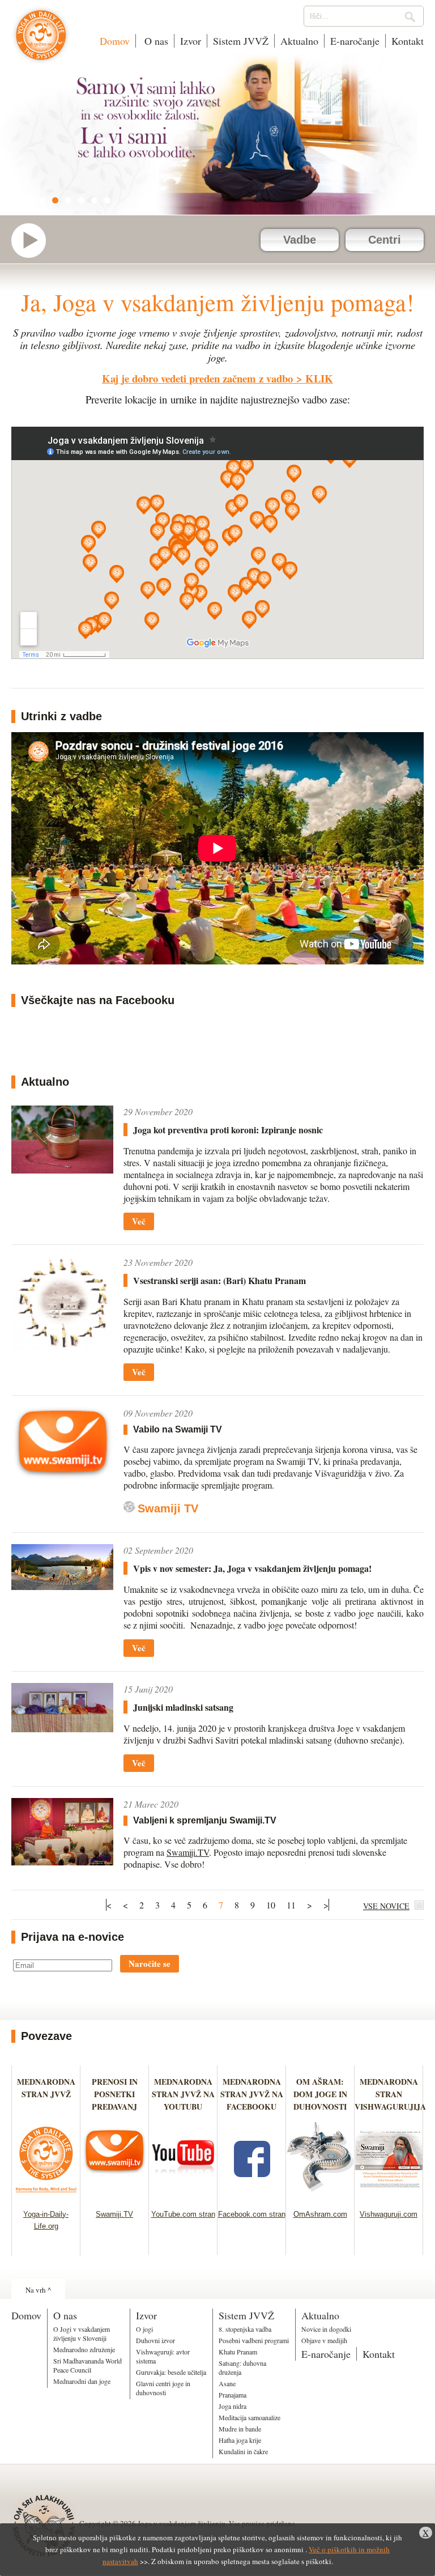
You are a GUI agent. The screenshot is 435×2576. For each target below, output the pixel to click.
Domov (115, 41)
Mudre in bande (240, 2429)
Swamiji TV (168, 1508)
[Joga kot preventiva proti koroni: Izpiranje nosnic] (62, 1140)
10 (271, 1905)
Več (139, 1221)
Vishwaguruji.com (389, 2214)
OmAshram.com (320, 2214)
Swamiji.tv (34, 241)
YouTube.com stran (183, 2214)
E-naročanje (355, 41)
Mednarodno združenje (84, 2349)
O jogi (144, 2329)
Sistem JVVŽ (241, 41)
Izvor (191, 41)
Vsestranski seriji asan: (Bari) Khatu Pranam (219, 1280)
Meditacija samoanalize (250, 2417)
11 (291, 1905)
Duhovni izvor (155, 2340)
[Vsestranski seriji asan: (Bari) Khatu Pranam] (62, 1303)
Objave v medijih (324, 2340)
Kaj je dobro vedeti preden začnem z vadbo (197, 378)
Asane (227, 2383)
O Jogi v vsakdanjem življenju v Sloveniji (82, 2333)
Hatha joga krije (240, 2440)
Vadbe (300, 240)
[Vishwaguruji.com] (389, 2195)
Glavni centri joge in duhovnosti (163, 2388)
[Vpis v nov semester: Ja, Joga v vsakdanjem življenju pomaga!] (62, 1567)
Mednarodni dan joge (82, 2381)
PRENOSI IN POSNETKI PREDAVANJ (115, 2094)
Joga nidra (233, 2406)
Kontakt (408, 41)
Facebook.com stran (252, 2214)
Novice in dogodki (326, 2329)
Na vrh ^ (38, 2290)
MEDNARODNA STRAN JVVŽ (46, 2094)
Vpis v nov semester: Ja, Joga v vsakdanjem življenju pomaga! (252, 1568)
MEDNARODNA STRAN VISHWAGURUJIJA (390, 2094)
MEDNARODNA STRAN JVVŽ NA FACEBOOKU (252, 2094)
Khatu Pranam (238, 2352)
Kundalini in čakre (243, 2451)
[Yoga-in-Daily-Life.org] (46, 2195)
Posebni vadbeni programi (254, 2340)
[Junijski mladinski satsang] (62, 1708)
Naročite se (150, 1963)
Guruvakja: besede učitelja (171, 2372)
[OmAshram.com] (320, 2195)
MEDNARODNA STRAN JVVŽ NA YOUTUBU (183, 2094)
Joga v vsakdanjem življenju (41, 41)
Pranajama (233, 2395)
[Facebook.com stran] (252, 2195)
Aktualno (299, 41)
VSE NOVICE (386, 1906)
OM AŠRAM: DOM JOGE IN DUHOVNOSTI (320, 2094)
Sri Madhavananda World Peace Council (88, 2365)
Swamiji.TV (188, 1852)
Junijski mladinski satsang (183, 1707)
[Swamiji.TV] (115, 2195)
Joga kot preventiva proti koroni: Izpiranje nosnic (228, 1130)
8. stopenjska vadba (245, 2329)
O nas (155, 41)
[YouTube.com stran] (183, 2195)
